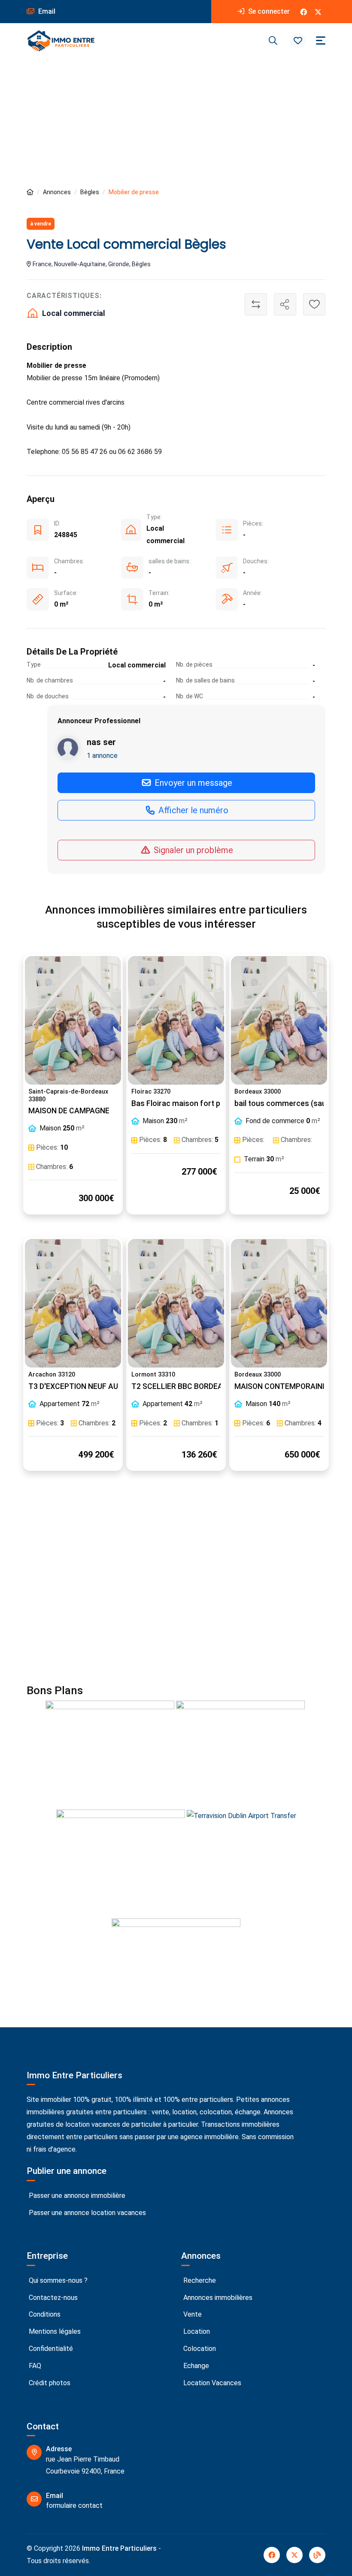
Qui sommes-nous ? (57, 2280)
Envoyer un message (192, 783)
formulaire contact (74, 2505)
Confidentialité (50, 2349)
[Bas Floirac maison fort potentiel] (176, 1020)
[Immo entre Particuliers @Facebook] (303, 12)
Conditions (44, 2314)
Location (196, 2331)
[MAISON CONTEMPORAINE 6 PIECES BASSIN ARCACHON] (279, 1303)
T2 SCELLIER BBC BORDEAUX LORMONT (200, 1386)
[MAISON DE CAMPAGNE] (73, 1020)
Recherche (199, 2280)
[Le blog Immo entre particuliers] (317, 2555)
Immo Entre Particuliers (119, 2548)
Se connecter (268, 11)
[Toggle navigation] (321, 41)
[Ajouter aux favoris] (314, 304)
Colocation (199, 2349)
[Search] (273, 41)
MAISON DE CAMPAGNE (69, 1111)
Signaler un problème (192, 850)
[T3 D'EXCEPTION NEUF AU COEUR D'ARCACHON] (73, 1303)
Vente (192, 2314)
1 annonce (102, 756)
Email (46, 11)
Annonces (57, 192)
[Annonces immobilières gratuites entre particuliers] (30, 192)
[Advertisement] (176, 123)
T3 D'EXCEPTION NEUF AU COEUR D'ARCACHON (110, 1386)
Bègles (90, 192)
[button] (298, 41)
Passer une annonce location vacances (86, 2213)
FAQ (34, 2366)
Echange (195, 2366)
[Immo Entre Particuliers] (61, 41)
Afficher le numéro (192, 810)
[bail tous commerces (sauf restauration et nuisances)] (279, 1020)
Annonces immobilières (217, 2298)
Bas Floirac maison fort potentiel (189, 1103)
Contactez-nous (52, 2298)
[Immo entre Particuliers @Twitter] (318, 12)
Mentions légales (54, 2331)
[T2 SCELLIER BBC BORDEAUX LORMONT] (176, 1303)
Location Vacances (211, 2383)
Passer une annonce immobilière (76, 2196)
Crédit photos (49, 2383)
